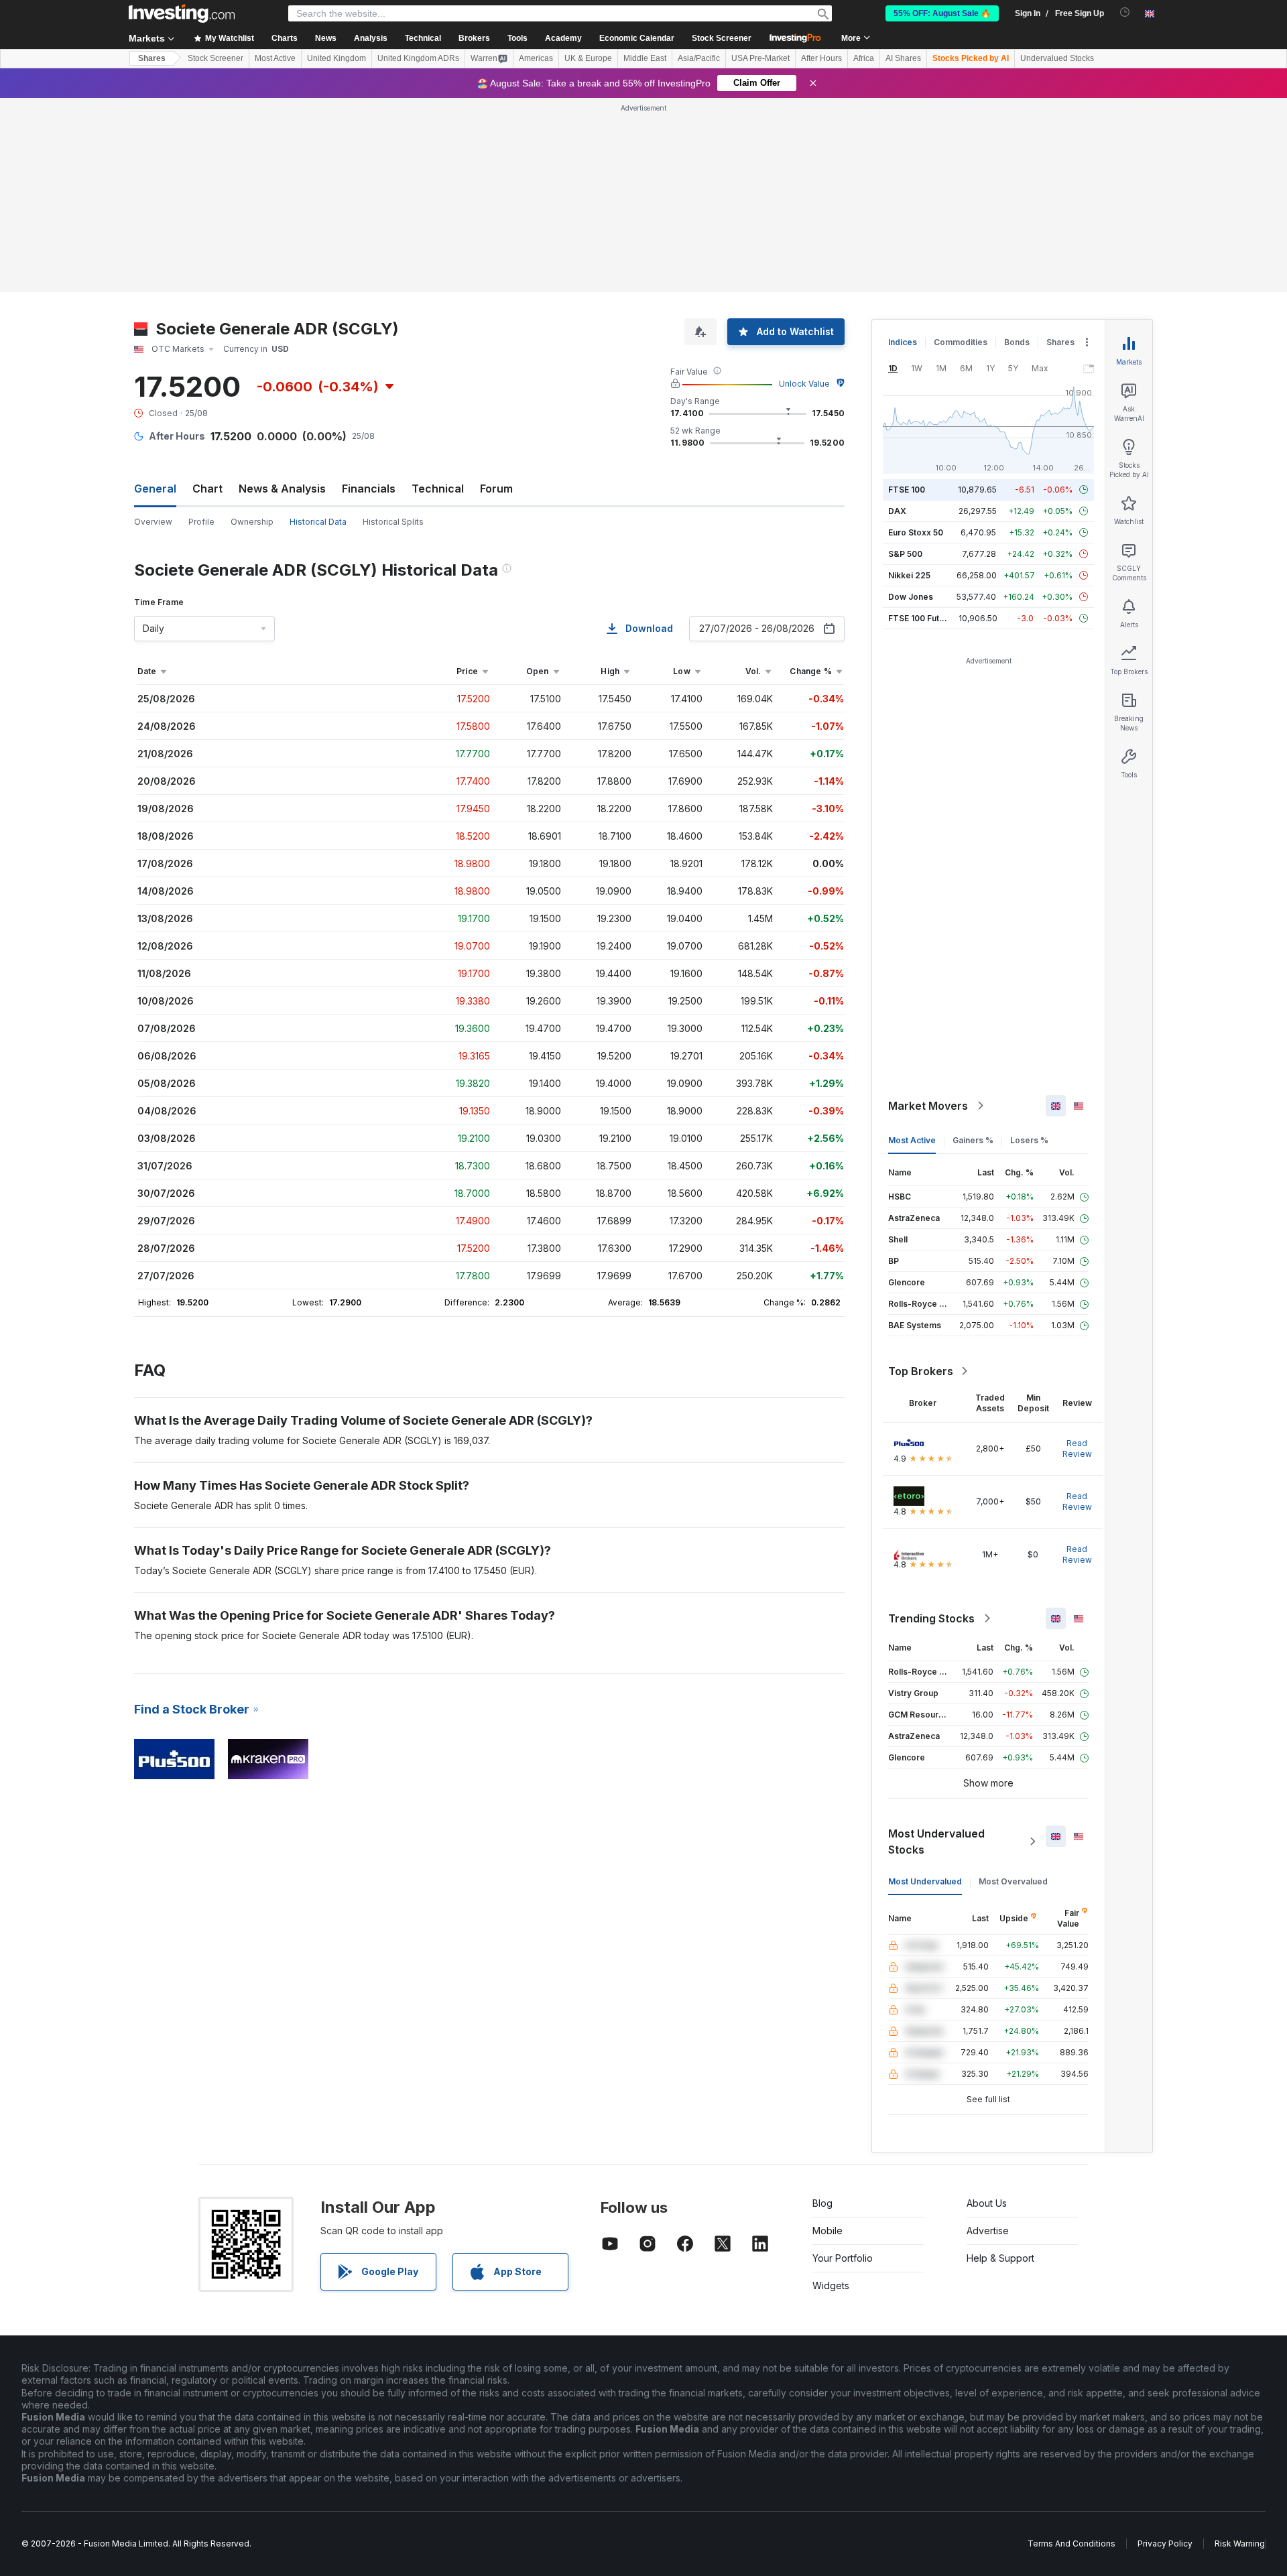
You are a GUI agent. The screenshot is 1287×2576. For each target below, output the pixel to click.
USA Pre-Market (760, 58)
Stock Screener (722, 38)
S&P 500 (905, 554)
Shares (152, 58)
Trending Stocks (931, 1618)
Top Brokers (921, 1371)
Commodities (961, 342)
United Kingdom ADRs (418, 58)
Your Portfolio (843, 2258)
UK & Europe (588, 58)
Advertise (988, 2231)
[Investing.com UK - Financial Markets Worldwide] (182, 13)
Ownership (252, 522)
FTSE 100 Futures (923, 618)
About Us (987, 2203)
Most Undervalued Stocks (936, 1842)
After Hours (821, 58)
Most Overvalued (1013, 1881)
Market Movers (928, 1106)
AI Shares (903, 58)
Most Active (275, 58)
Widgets (831, 2285)
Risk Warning (1240, 2543)
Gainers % (973, 1140)
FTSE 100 (907, 490)
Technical (438, 489)
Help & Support (1000, 2258)
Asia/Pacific (699, 58)
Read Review (1077, 1448)
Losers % (1029, 1140)
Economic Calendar (637, 38)
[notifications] (1125, 12)
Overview (153, 522)
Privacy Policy (1165, 2543)
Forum (496, 489)
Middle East (645, 58)
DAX (897, 511)
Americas (536, 58)
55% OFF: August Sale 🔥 (942, 13)
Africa (864, 58)
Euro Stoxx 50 (916, 532)
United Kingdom (336, 58)
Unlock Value (804, 384)
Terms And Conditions (1071, 2543)
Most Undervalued (925, 1881)
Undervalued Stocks (1057, 58)
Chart (207, 489)
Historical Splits (393, 522)
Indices (903, 342)
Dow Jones (911, 597)
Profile (201, 522)
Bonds (1017, 342)
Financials (369, 489)
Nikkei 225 (909, 575)
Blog (822, 2203)
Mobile (828, 2231)
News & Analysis (282, 489)
